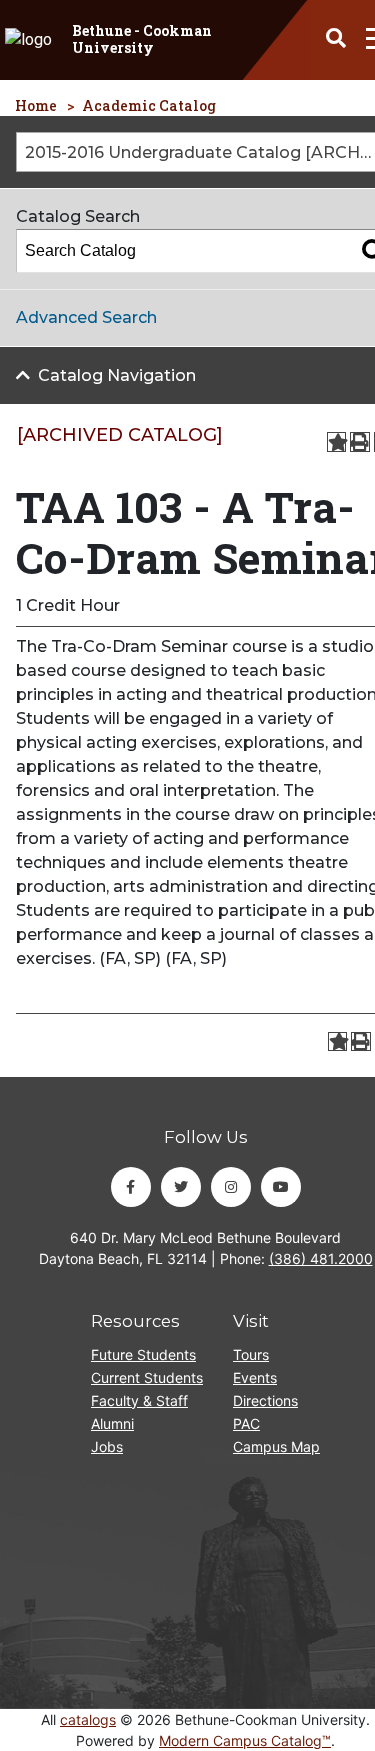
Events (255, 1377)
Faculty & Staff (139, 1400)
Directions (265, 1400)
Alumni (112, 1423)
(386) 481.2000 (321, 1258)
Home (36, 105)
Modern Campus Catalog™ (245, 1740)
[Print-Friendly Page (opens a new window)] (360, 442)
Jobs (107, 1446)
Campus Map (276, 1446)
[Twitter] (181, 1187)
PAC (246, 1423)
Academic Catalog (149, 105)
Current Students (147, 1377)
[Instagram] (231, 1187)
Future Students (143, 1354)
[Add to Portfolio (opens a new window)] (337, 442)
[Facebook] (131, 1187)
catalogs (88, 1719)
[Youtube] (281, 1187)
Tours (251, 1354)
